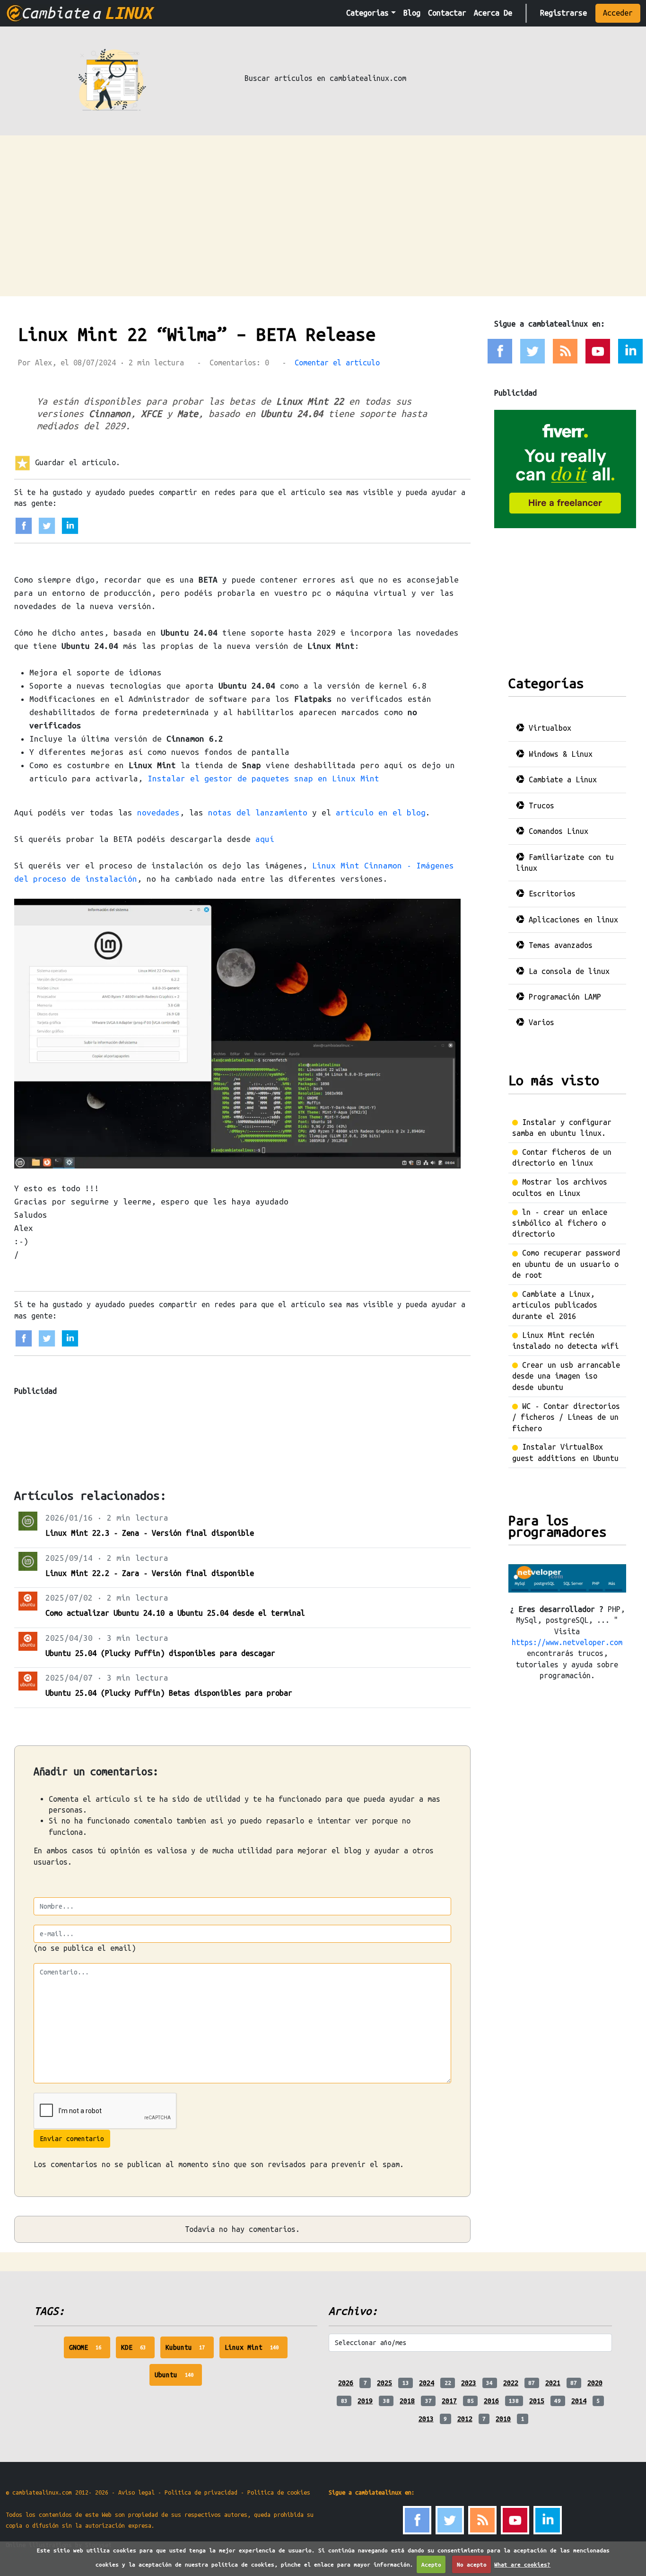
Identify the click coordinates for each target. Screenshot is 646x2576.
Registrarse (563, 13)
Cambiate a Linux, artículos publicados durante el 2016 (555, 1305)
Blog (412, 13)
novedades (158, 812)
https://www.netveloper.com (567, 1642)
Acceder (618, 13)
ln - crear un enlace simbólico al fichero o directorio (560, 1223)
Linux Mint (256, 2351)
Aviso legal (136, 2492)
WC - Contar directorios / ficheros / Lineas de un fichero (566, 1417)
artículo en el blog (381, 812)
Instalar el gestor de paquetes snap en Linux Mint (263, 778)
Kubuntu (190, 2351)
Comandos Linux (556, 831)
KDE (138, 2351)
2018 (407, 2401)
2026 (346, 2383)
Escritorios (550, 894)
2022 (511, 2383)
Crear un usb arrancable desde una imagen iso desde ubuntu (566, 1376)
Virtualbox (548, 728)
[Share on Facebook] (24, 525)
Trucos (539, 806)
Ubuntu (179, 2378)
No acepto (472, 2564)
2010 (503, 2419)
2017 (449, 2401)
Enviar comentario (72, 2139)
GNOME (90, 2351)
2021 (553, 2383)
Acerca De (493, 13)
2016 (491, 2401)
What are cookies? (522, 2564)
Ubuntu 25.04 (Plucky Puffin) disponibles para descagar (160, 1653)
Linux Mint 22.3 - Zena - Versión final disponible (150, 1533)
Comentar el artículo (337, 363)
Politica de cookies (279, 2492)
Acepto (431, 2564)
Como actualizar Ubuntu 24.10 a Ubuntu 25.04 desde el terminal (175, 1613)
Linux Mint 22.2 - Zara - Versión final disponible (150, 1573)
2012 (465, 2419)
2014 (579, 2401)
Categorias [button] (367, 13)
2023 (469, 2383)
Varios (539, 1022)
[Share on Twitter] (47, 525)
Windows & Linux (559, 754)
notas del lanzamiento (258, 812)
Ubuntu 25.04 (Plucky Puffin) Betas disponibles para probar (169, 1693)
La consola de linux (567, 971)
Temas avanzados (559, 945)
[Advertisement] (323, 206)
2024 (427, 2383)
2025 (384, 2383)
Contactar (447, 13)
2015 (537, 2401)
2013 (426, 2419)
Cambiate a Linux (561, 779)
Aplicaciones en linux (571, 920)
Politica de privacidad (201, 2492)
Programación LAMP (563, 997)
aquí (265, 839)
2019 (365, 2401)
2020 (595, 2383)
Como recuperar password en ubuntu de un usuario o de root (566, 1264)
